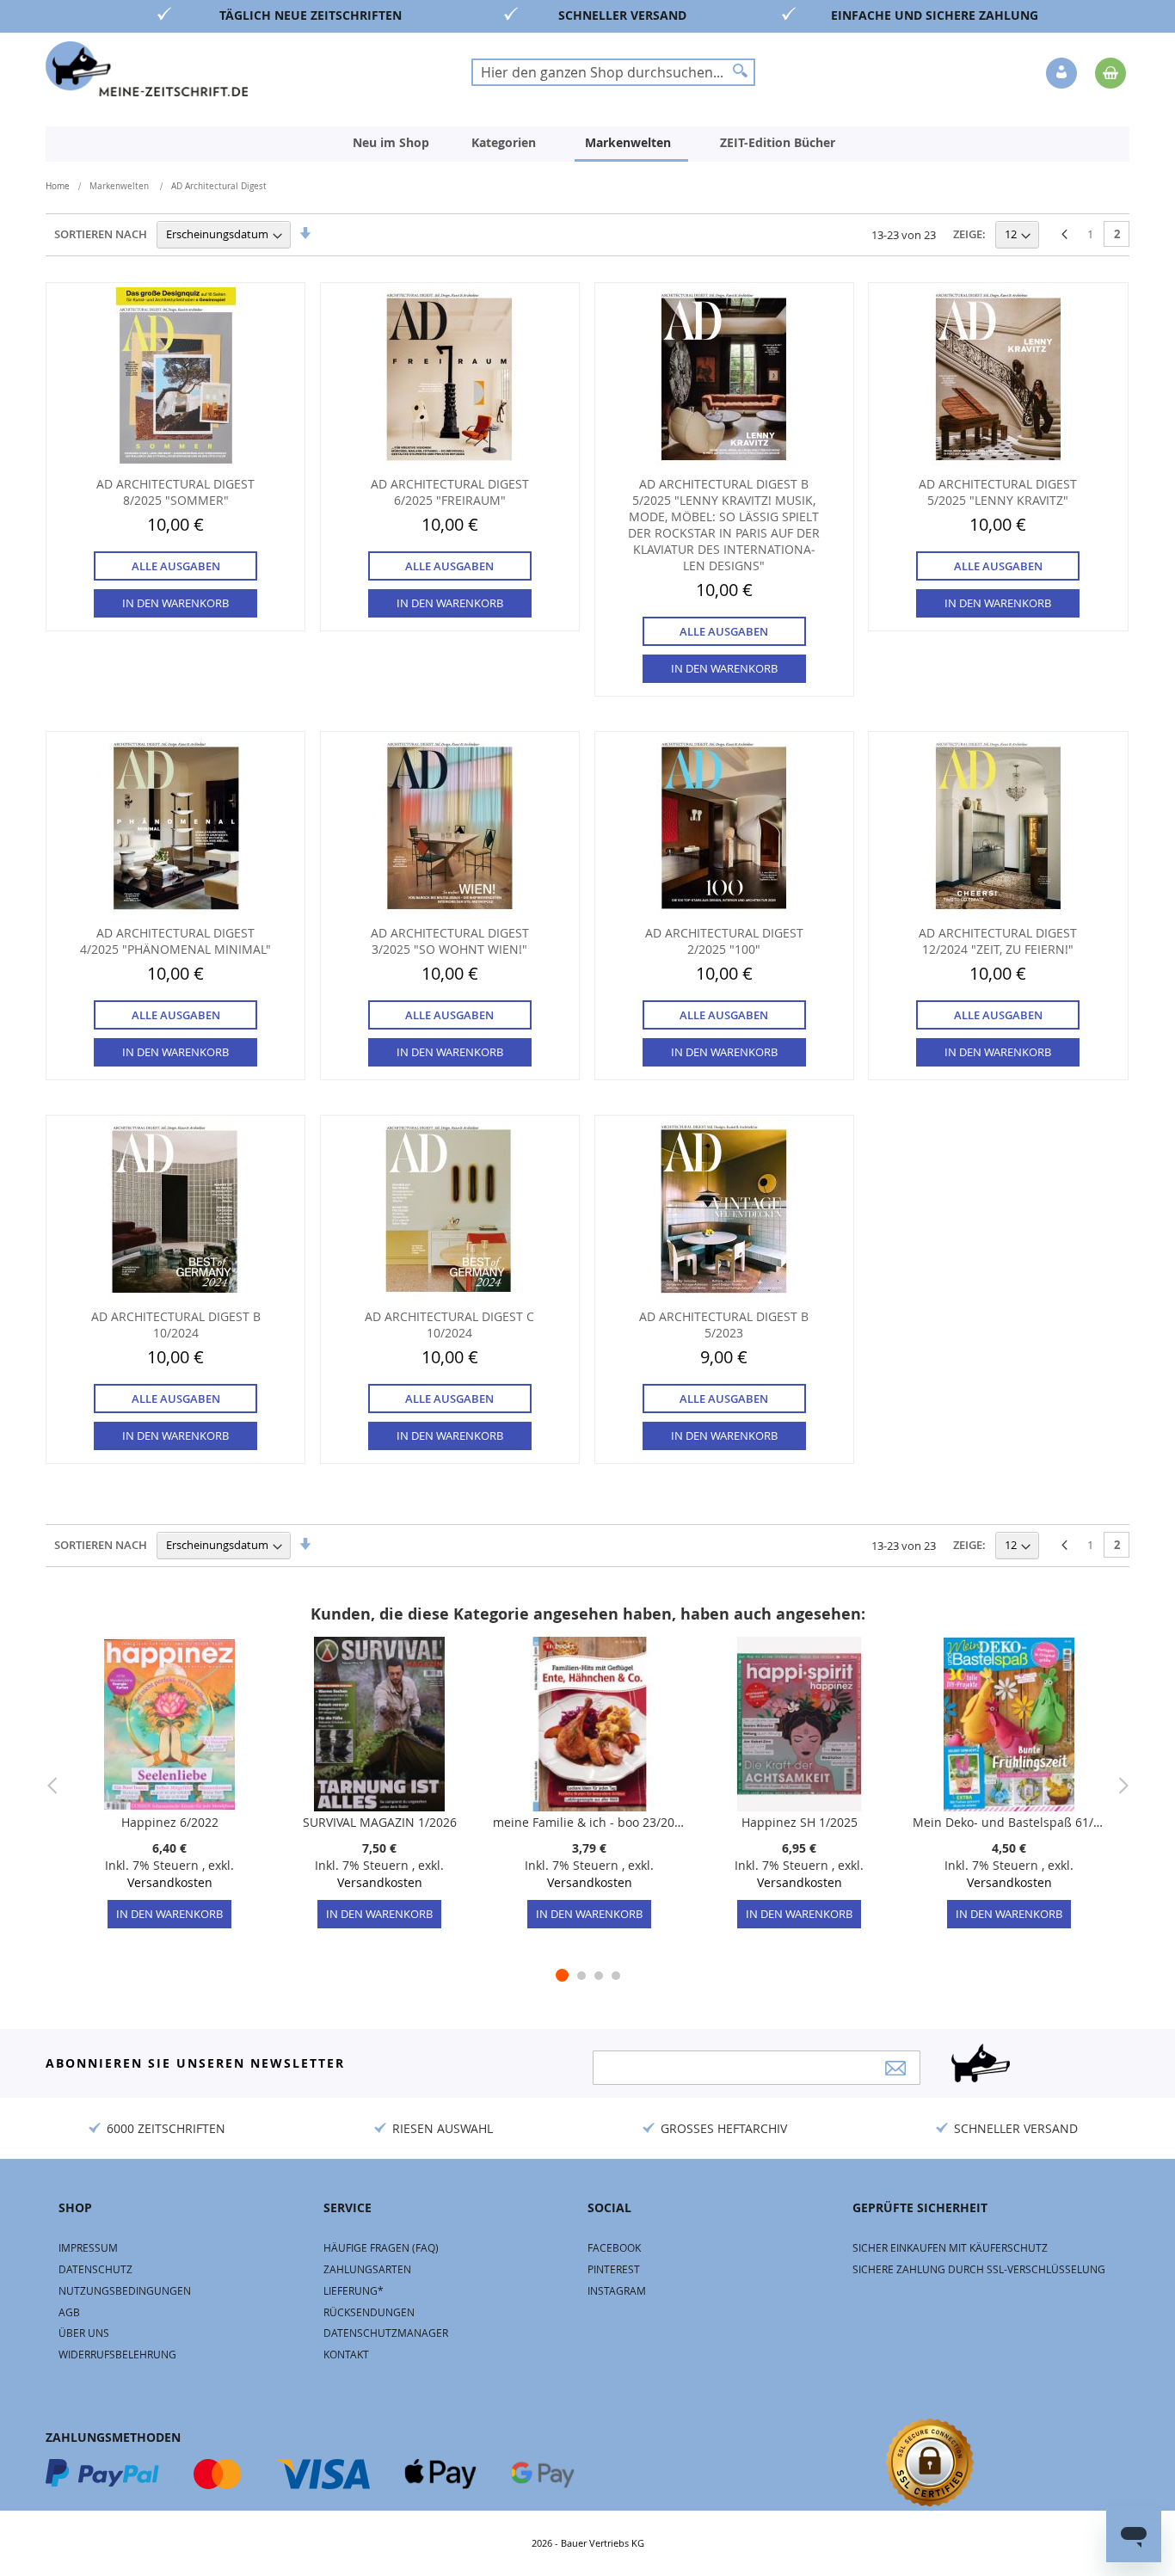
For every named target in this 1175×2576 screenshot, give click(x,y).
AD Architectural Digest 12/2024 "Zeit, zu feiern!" (998, 941)
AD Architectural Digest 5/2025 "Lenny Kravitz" (998, 492)
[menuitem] (391, 143)
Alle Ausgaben (176, 566)
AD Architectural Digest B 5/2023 (724, 1325)
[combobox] (613, 72)
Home (58, 186)
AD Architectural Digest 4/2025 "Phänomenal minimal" (175, 941)
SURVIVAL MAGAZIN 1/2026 (380, 1822)
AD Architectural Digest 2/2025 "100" (724, 941)
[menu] (587, 144)
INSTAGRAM (617, 2290)
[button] (1063, 74)
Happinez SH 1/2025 (800, 1822)
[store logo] (147, 69)
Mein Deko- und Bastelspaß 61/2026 (1009, 1822)
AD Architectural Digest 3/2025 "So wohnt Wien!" (450, 941)
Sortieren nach (101, 234)
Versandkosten (170, 1882)
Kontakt (346, 2354)
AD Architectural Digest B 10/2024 (176, 1325)
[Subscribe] (895, 2068)
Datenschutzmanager (386, 2333)
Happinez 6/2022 (170, 1822)
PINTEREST (614, 2269)
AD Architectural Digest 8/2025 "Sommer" (175, 492)
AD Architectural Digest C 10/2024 (449, 1325)
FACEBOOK (614, 2247)
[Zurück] (1064, 235)
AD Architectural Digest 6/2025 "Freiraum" (450, 492)
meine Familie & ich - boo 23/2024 (589, 1822)
